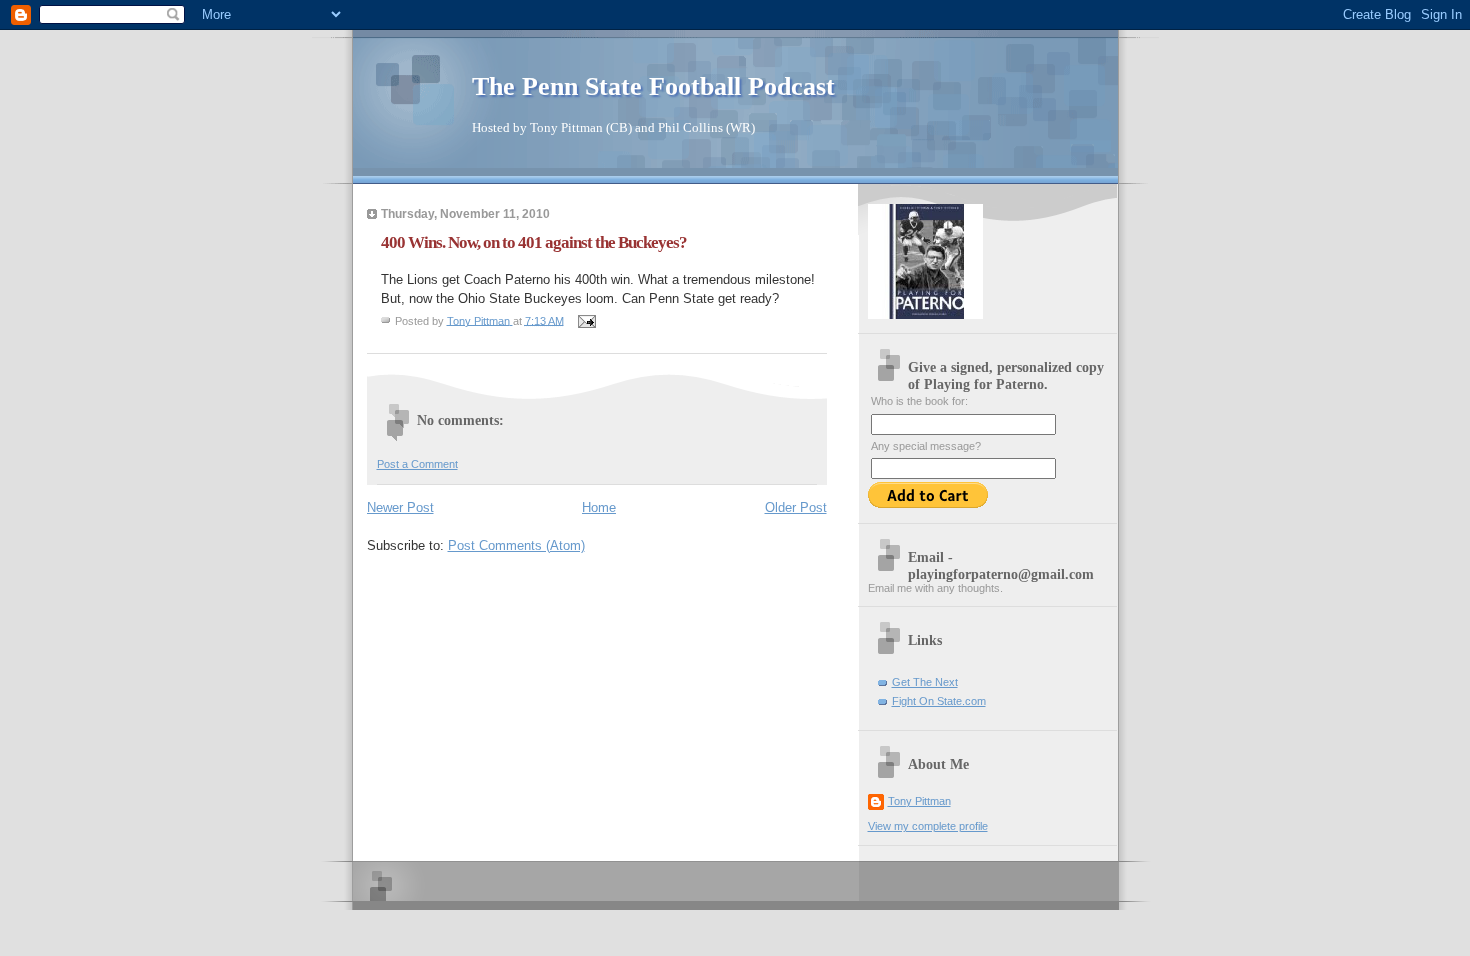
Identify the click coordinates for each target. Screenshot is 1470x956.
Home (599, 507)
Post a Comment (417, 464)
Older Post (796, 507)
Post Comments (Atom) (516, 545)
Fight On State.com (939, 701)
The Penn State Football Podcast (653, 86)
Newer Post (400, 507)
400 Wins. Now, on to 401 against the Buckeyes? (534, 242)
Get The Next (925, 682)
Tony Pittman (919, 801)
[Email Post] (586, 320)
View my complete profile (928, 826)
